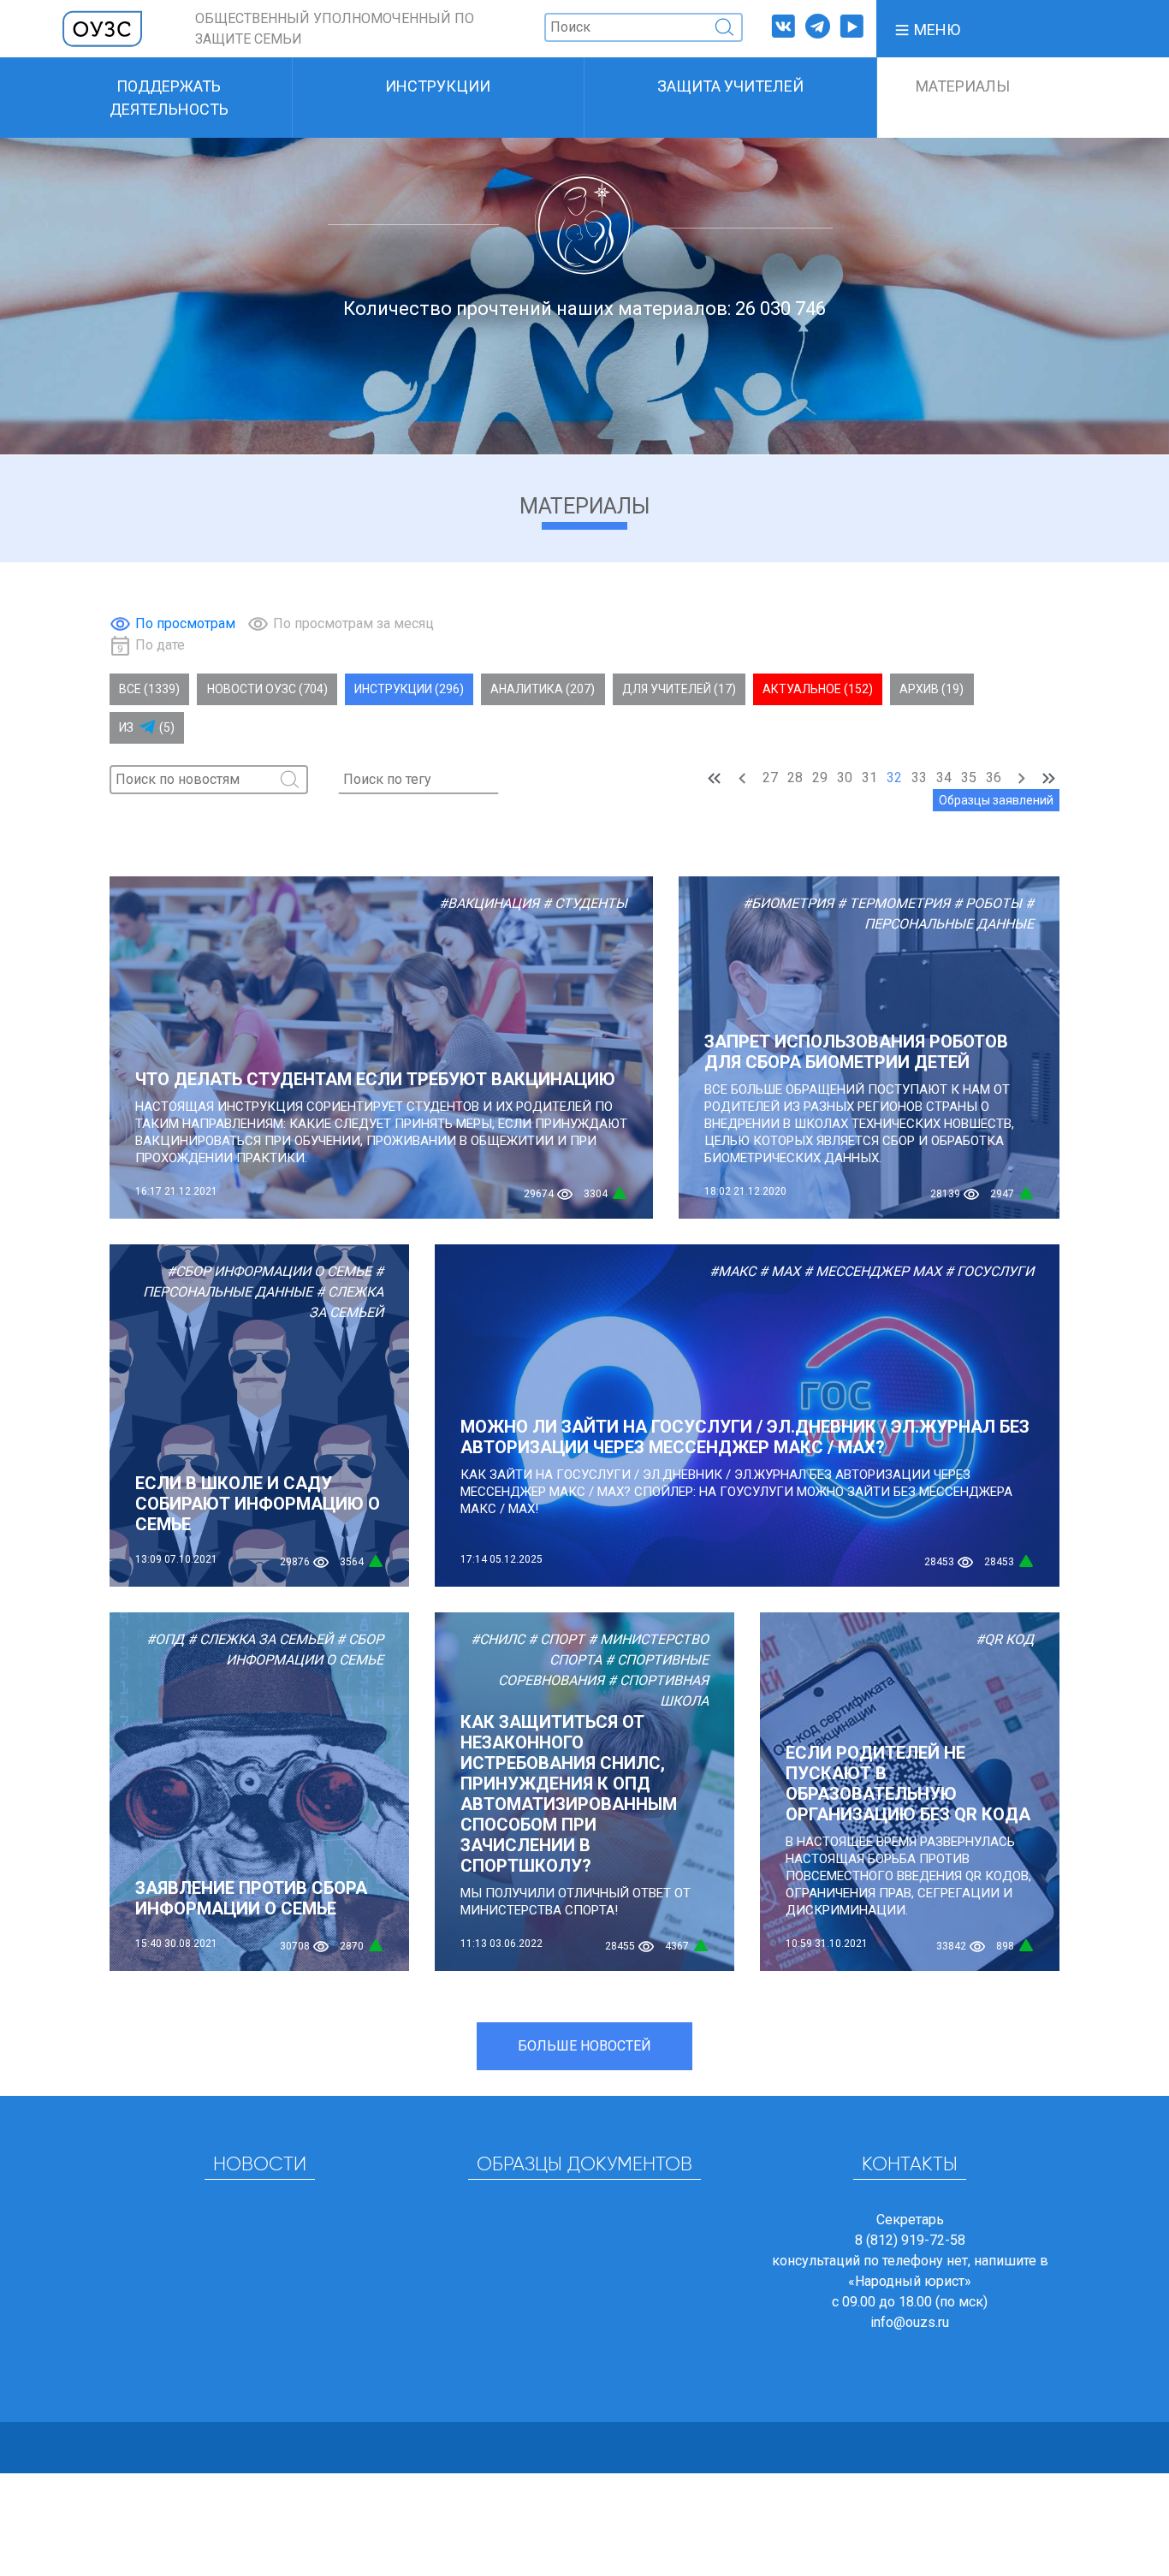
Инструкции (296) (409, 689)
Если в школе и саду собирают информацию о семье (258, 1504)
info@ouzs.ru (910, 2322)
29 (820, 778)
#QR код (1005, 1639)
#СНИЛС (498, 1639)
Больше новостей (584, 2046)
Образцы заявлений (996, 800)
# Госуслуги (989, 1271)
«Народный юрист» (910, 2281)
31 (869, 778)
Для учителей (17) (679, 689)
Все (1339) (149, 689)
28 (795, 778)
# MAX (780, 1271)
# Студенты (585, 903)
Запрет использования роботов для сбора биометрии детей (856, 1052)
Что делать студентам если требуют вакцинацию (375, 1079)
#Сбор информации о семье (269, 1271)
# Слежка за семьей (260, 1639)
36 (994, 778)
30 (845, 778)
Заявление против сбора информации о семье (251, 1898)
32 (894, 778)
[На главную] (103, 28)
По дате (160, 645)
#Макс (733, 1271)
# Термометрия (893, 903)
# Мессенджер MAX (872, 1271)
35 (969, 778)
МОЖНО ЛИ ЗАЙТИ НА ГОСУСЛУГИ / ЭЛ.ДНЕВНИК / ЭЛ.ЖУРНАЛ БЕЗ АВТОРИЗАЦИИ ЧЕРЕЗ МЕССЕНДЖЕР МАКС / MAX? (745, 1437)
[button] (927, 29)
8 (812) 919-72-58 (910, 2240)
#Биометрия (788, 903)
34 (944, 778)
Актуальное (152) (818, 689)
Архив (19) (932, 689)
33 (919, 778)
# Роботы (988, 903)
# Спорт (556, 1639)
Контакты (910, 2165)
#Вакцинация (489, 903)
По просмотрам (185, 623)
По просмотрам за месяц (353, 623)
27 (770, 778)
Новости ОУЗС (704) (267, 689)
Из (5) (147, 727)
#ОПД (165, 1639)
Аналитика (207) (543, 689)
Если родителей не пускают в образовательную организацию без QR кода (908, 1784)
